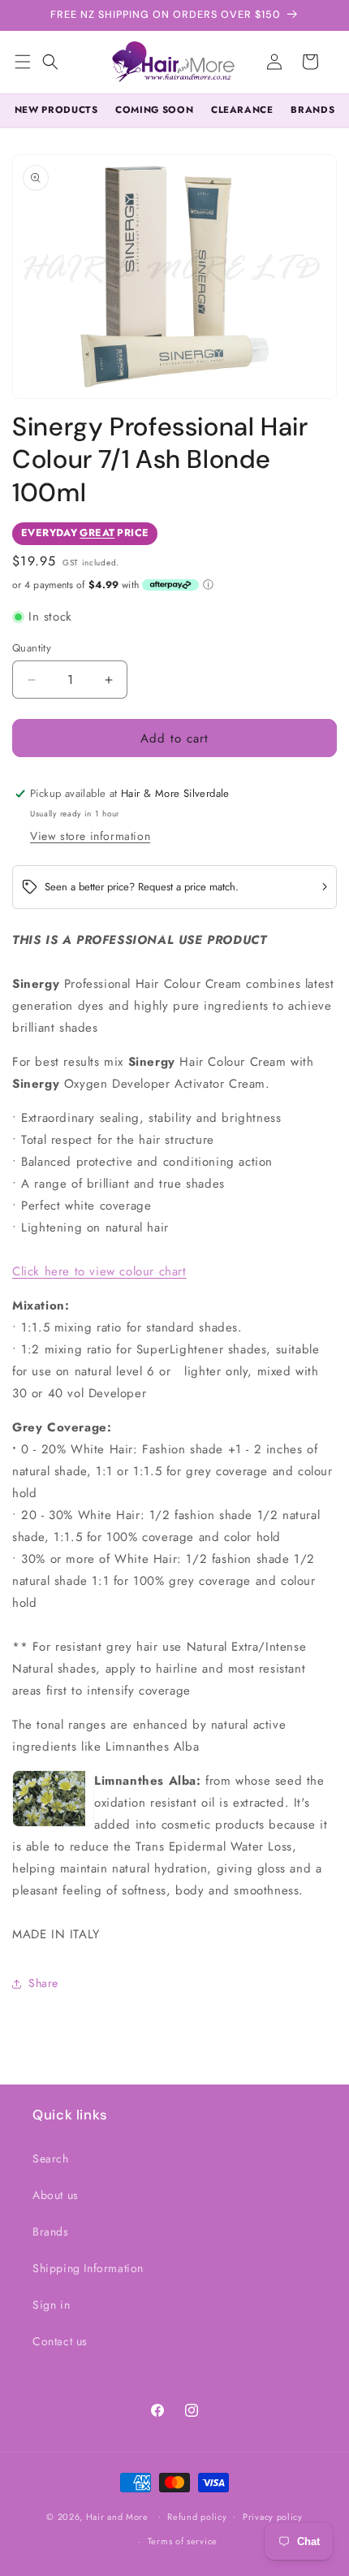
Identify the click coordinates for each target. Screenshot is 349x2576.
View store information (90, 836)
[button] (50, 62)
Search (51, 2158)
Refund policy (197, 2517)
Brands (51, 2232)
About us (56, 2195)
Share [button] (43, 1983)
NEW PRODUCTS (56, 110)
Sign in (51, 2305)
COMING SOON (154, 110)
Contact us (60, 2341)
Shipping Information (88, 2268)
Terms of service (183, 2541)
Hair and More (117, 2516)
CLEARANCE (242, 110)
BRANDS (312, 110)
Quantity (32, 648)
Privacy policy (273, 2517)
